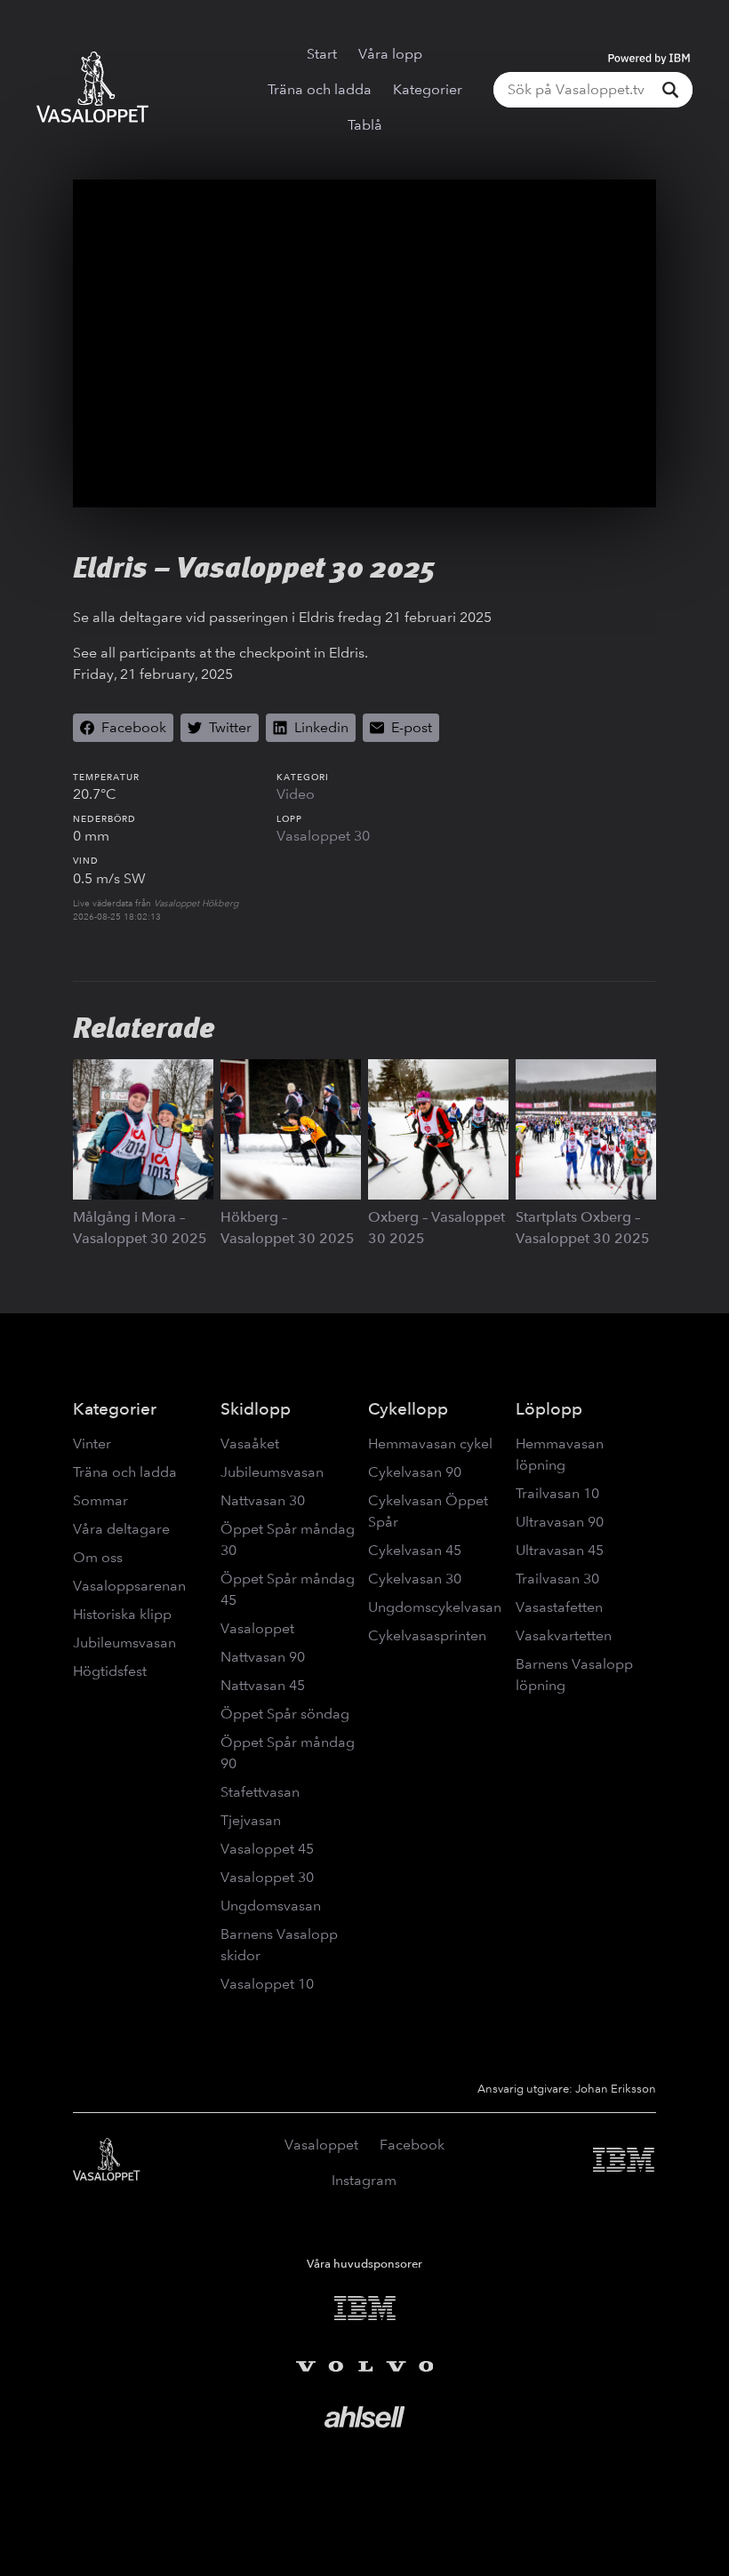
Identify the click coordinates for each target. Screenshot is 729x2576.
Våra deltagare (121, 1529)
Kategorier (428, 89)
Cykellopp (408, 1409)
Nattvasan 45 (263, 1685)
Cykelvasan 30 (415, 1579)
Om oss (98, 1557)
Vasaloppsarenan (129, 1586)
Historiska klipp (122, 1614)
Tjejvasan (251, 1820)
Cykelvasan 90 (415, 1472)
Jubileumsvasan (124, 1643)
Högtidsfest (110, 1671)
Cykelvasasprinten (427, 1635)
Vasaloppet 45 (267, 1849)
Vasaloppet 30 (323, 836)
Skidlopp (256, 1409)
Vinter (92, 1444)
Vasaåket (250, 1444)
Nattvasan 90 (263, 1657)
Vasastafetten (559, 1607)
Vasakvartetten (564, 1635)
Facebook (412, 2145)
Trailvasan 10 (557, 1493)
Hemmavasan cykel (430, 1444)
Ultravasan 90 (560, 1522)
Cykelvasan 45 (415, 1550)
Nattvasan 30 (263, 1500)
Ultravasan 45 (560, 1550)
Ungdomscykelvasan (435, 1607)
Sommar (100, 1500)
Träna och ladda (320, 89)
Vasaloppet (257, 1628)
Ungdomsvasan (271, 1906)
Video (296, 794)
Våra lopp (390, 54)
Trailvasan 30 (557, 1579)
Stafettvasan (260, 1792)
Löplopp (549, 1409)
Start (322, 54)
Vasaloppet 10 (267, 1984)
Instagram (364, 2180)
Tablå (365, 125)
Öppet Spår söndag (285, 1714)
